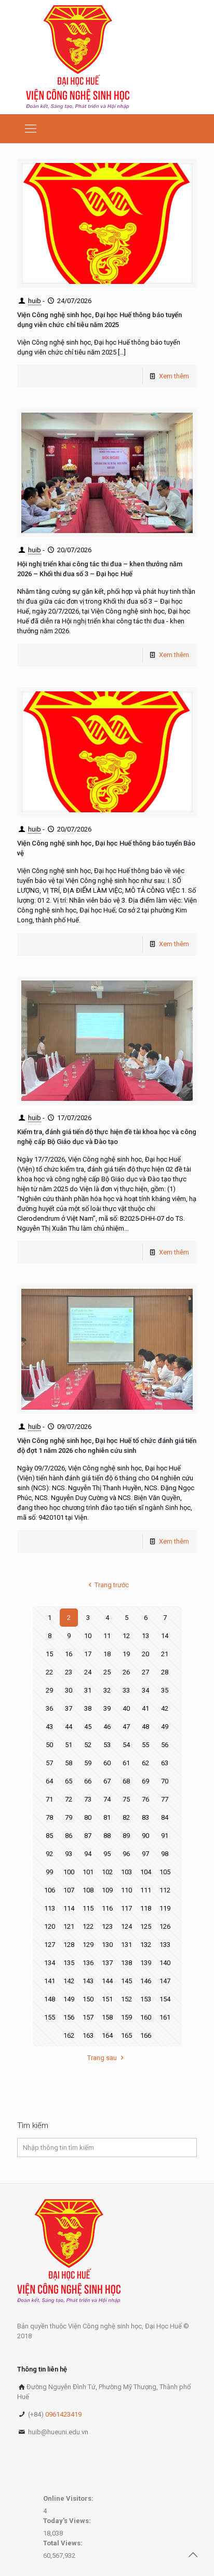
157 (88, 2017)
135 (69, 1963)
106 (50, 1890)
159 (126, 2017)
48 (145, 1727)
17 (88, 1654)
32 (107, 1690)
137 (107, 1963)
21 (165, 1654)
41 (145, 1708)
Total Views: (64, 2543)
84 (165, 1817)
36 (49, 1708)
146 (146, 1981)
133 (165, 1945)
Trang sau (102, 2058)
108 (88, 1890)
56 (165, 1745)
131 (126, 1945)
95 (107, 1854)
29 (49, 1690)
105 (165, 1872)
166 (146, 2035)
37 (69, 1708)
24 (88, 1672)
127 (50, 1945)
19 (126, 1654)
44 (69, 1727)
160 (146, 2017)
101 (88, 1872)
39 (107, 1708)
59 (88, 1763)
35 (165, 1690)
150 (88, 1999)
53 (107, 1745)
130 (107, 1945)
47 (126, 1727)
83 (145, 1817)
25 (107, 1672)
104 (146, 1872)
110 (126, 1890)
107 (69, 1890)
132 (146, 1945)
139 (146, 1963)
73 (88, 1799)
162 (69, 2035)
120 (50, 1926)
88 (107, 1836)
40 (126, 1708)
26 (126, 1672)
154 (165, 1999)
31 (88, 1690)
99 (49, 1872)
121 (69, 1926)
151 (107, 1999)
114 (69, 1908)
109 (107, 1890)
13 (145, 1636)
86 (69, 1836)
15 (49, 1654)
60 (107, 1763)
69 (145, 1781)
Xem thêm (174, 376)
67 (107, 1781)
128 (69, 1945)
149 (69, 1999)
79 (69, 1817)
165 (126, 2035)
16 (69, 1654)
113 (50, 1908)
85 (49, 1836)
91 (165, 1836)
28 (165, 1672)
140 (165, 1963)
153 (146, 1999)
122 (88, 1926)
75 (126, 1799)
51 (69, 1745)
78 (49, 1817)
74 (107, 1799)
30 (69, 1690)
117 (126, 1908)
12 (126, 1636)
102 (107, 1872)
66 (88, 1781)
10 (88, 1636)
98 (165, 1854)
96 (126, 1854)
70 (165, 1781)
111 (146, 1890)
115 (88, 1908)
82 (126, 1817)
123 (107, 1926)
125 (146, 1926)
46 (107, 1727)
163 (88, 2035)
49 (165, 1727)
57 (49, 1763)
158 (107, 2017)
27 (145, 1672)
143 (88, 1981)
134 (50, 1963)
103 (126, 1872)
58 (69, 1763)
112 (165, 1890)
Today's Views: (68, 2521)
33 (126, 1690)
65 (69, 1781)
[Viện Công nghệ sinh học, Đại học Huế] (78, 57)
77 (165, 1799)
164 (107, 2035)
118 (146, 1908)
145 (126, 1981)
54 (126, 1745)
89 (126, 1836)
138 (126, 1963)
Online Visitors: (69, 2498)
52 (88, 1745)
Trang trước (112, 1585)
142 (69, 1981)
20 (145, 1654)
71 (49, 1799)
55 (145, 1745)
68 (126, 1781)
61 (126, 1763)
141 (50, 1981)
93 (69, 1854)
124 (126, 1926)
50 (49, 1745)
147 (165, 1981)
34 (145, 1690)
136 (88, 1963)
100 (69, 1872)
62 (145, 1763)
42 (165, 1708)
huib (35, 301)
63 (165, 1763)
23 (69, 1672)
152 (126, 1999)
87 (88, 1836)
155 (50, 2017)
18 (107, 1654)
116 (107, 1908)
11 (107, 1636)
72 (69, 1799)
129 (88, 1945)
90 (145, 1836)
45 (88, 1727)
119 (165, 1908)
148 (50, 1999)
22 (49, 1672)
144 (107, 1981)
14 (165, 1636)
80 (88, 1817)
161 (165, 2017)
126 (165, 1926)
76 (145, 1799)
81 (107, 1817)
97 (145, 1854)
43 (49, 1727)
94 (88, 1854)
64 (49, 1781)
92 (49, 1854)
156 (69, 2017)
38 (88, 1708)
